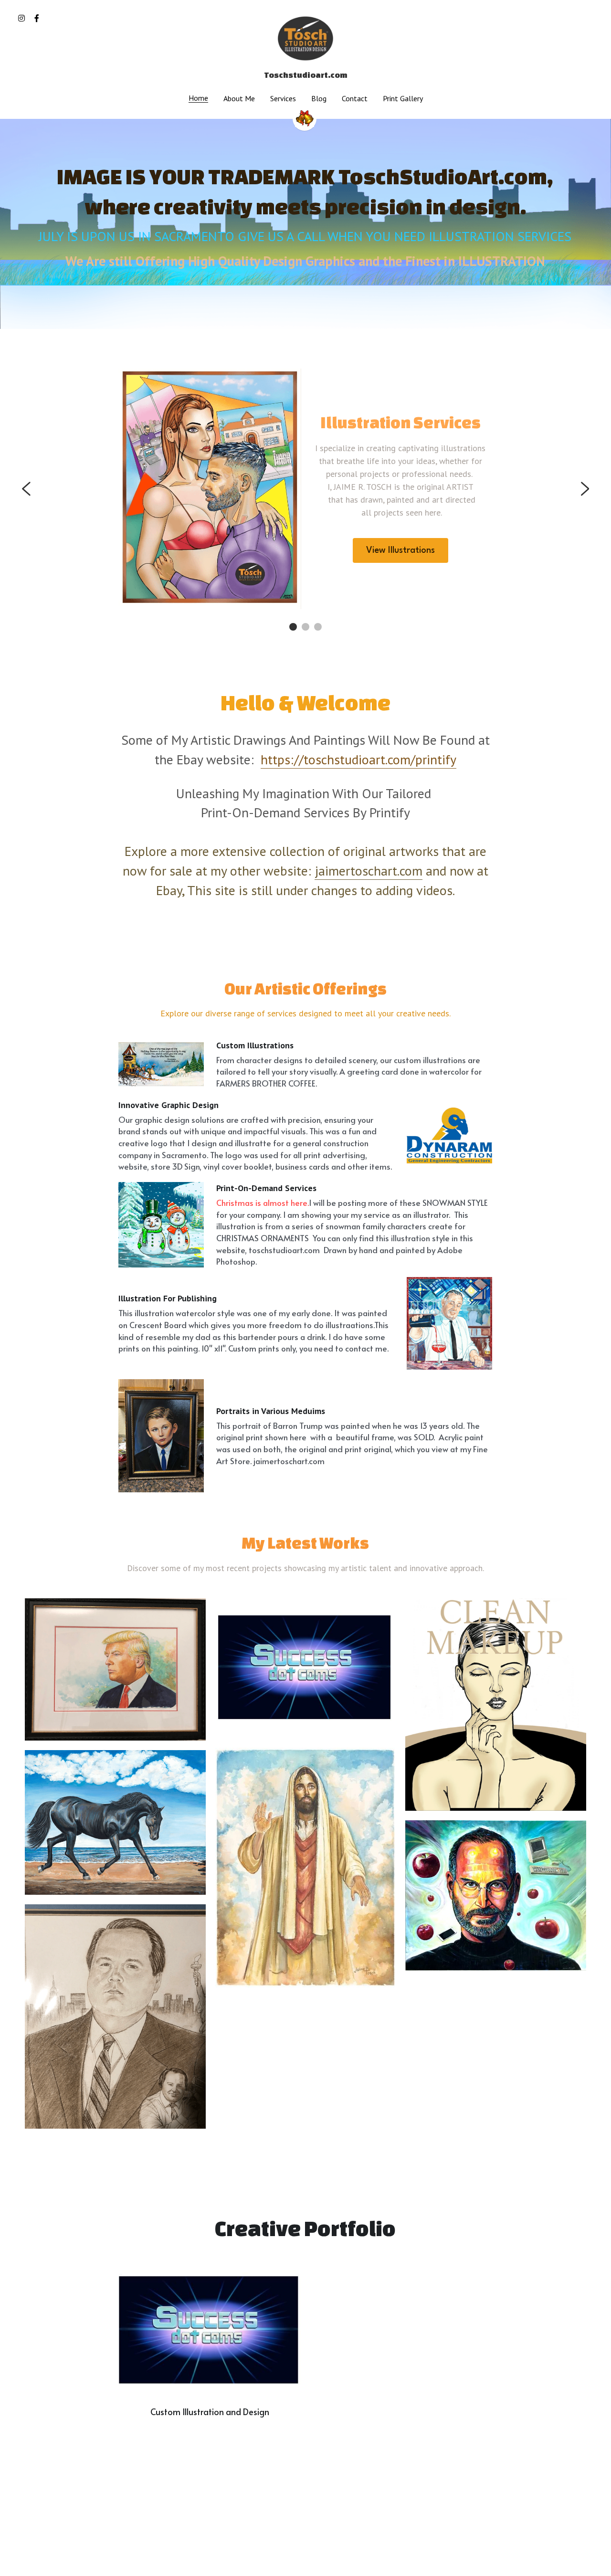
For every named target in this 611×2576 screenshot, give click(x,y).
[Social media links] (21, 18)
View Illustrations (400, 550)
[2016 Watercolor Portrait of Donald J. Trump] (115, 1669)
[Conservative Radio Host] (115, 2016)
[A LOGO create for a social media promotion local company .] (306, 1668)
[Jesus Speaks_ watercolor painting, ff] (306, 1868)
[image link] (305, 37)
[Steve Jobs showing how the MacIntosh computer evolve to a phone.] (496, 1895)
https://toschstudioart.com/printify (358, 759)
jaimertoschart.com (369, 871)
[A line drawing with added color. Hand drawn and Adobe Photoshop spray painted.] (496, 1705)
